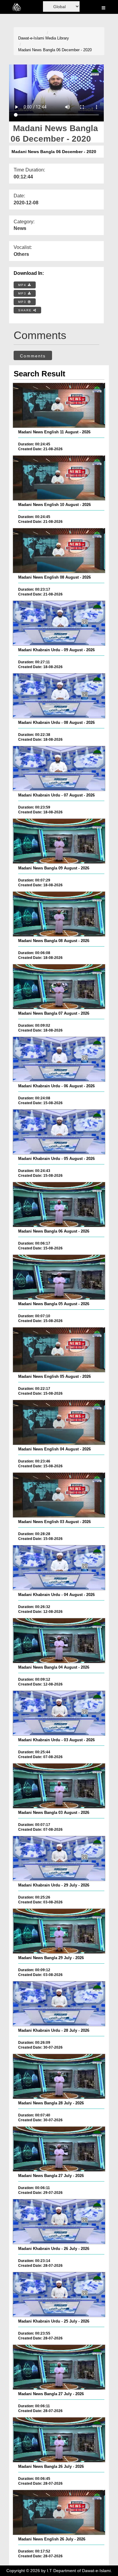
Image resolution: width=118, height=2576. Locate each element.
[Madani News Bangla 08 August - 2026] (59, 914)
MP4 (23, 285)
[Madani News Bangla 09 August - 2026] (59, 841)
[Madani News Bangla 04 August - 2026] (59, 1641)
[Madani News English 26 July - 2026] (59, 2512)
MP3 (23, 293)
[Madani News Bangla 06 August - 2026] (59, 1205)
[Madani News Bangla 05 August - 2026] (59, 1277)
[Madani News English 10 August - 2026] (59, 478)
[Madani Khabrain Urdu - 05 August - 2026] (59, 1132)
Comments (33, 356)
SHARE (26, 310)
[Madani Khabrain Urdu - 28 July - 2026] (59, 2004)
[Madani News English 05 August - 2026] (59, 1350)
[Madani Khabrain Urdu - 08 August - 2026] (59, 696)
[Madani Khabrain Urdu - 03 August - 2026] (59, 1713)
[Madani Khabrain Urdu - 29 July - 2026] (59, 1858)
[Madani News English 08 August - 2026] (59, 551)
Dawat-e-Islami (31, 38)
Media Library (57, 38)
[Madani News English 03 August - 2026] (59, 1495)
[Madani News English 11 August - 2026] (59, 405)
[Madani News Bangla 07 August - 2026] (59, 987)
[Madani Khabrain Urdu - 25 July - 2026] (59, 2295)
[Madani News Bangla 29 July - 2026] (59, 1931)
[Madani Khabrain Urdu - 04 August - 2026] (59, 1568)
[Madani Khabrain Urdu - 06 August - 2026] (59, 1059)
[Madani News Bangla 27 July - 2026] (59, 2149)
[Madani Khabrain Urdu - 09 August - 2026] (59, 623)
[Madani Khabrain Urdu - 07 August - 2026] (59, 768)
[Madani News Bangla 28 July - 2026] (59, 2076)
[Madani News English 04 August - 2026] (59, 1422)
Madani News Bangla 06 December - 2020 (55, 50)
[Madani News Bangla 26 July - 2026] (59, 2440)
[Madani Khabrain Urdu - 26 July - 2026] (59, 2222)
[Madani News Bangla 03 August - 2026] (59, 1786)
